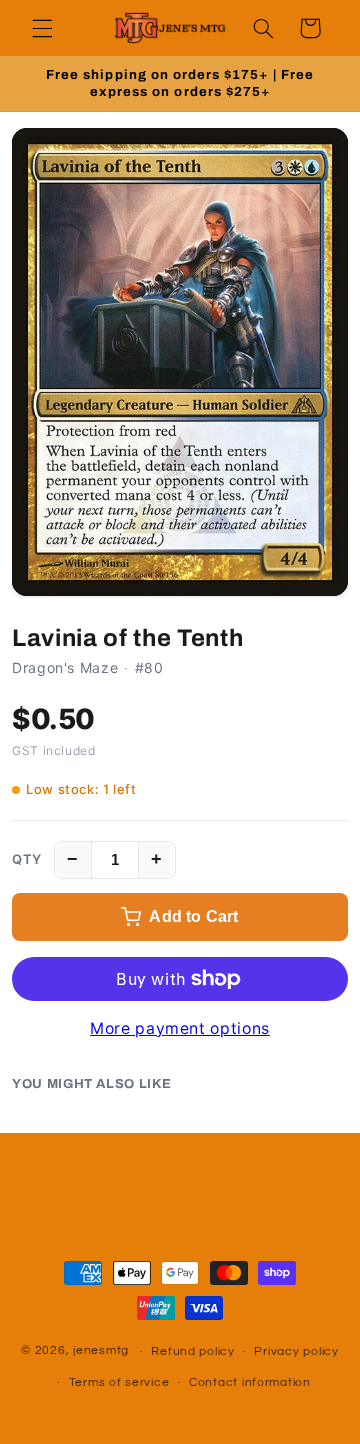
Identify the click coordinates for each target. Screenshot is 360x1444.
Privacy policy (296, 1351)
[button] (42, 28)
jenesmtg (101, 1351)
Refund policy (193, 1351)
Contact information (250, 1382)
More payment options (180, 1028)
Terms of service (119, 1382)
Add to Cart (193, 916)
